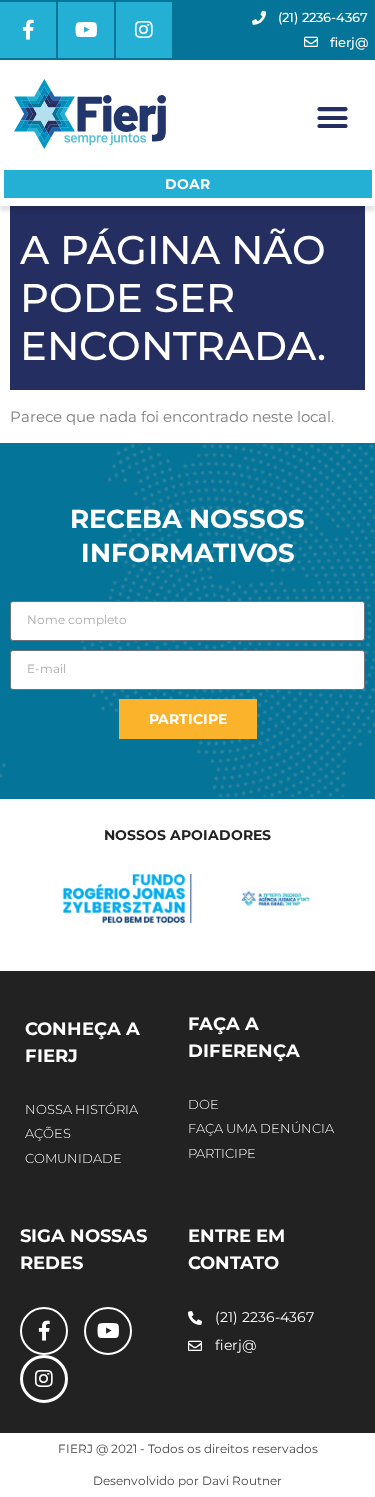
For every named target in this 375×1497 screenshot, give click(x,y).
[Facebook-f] (28, 30)
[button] (333, 118)
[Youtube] (86, 30)
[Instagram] (144, 30)
